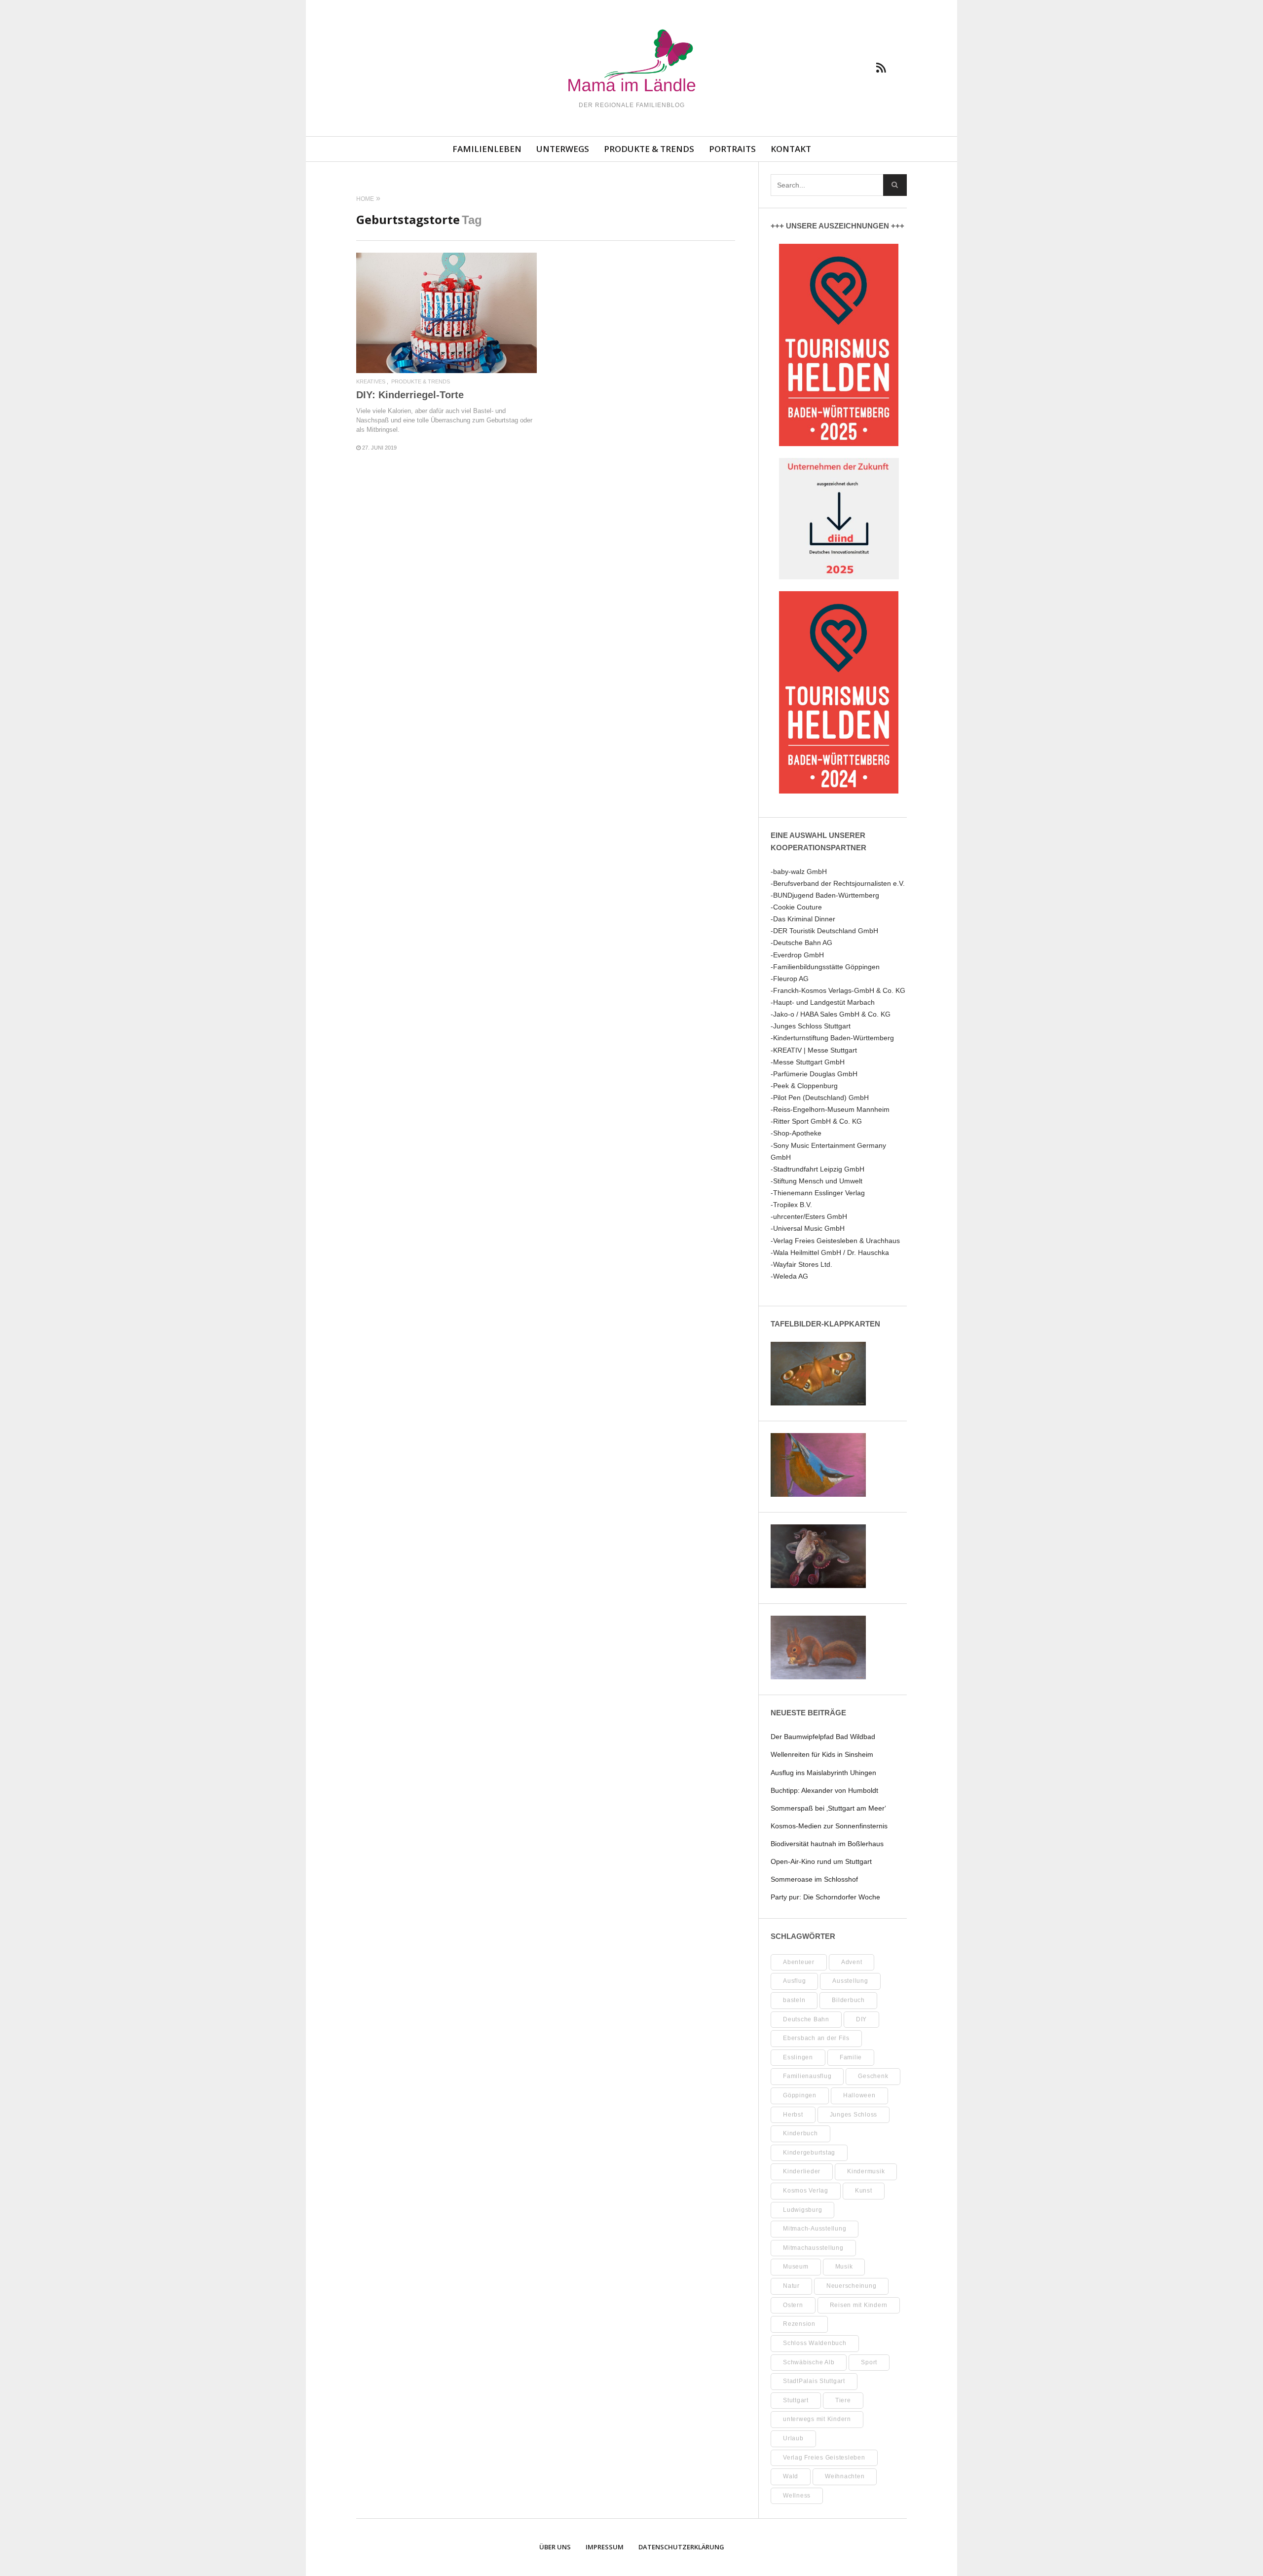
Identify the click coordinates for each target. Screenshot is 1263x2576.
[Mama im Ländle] (631, 62)
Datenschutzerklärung (681, 2547)
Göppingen (800, 2095)
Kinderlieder (802, 2171)
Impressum (605, 2547)
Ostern (793, 2305)
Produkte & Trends (649, 149)
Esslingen (798, 2057)
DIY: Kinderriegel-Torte (410, 395)
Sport (869, 2362)
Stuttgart (796, 2400)
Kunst (864, 2191)
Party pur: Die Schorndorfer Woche (825, 1897)
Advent (852, 1962)
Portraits (732, 149)
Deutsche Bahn (806, 2019)
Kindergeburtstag (809, 2153)
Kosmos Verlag (806, 2191)
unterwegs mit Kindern (817, 2419)
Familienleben (487, 149)
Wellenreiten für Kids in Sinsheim (822, 1754)
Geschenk (873, 2076)
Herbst (793, 2115)
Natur (791, 2286)
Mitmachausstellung (813, 2248)
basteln (794, 2000)
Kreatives (371, 382)
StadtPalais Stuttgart (814, 2381)
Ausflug (794, 1981)
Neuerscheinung (852, 2286)
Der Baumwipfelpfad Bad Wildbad (823, 1737)
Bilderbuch (848, 2000)
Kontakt (791, 149)
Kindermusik (866, 2171)
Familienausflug (807, 2076)
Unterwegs (563, 149)
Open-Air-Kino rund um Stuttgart (821, 1861)
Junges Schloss (854, 2115)
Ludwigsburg (802, 2210)
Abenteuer (799, 1962)
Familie (851, 2057)
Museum (796, 2267)
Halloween (859, 2095)
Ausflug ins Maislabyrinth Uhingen (823, 1773)
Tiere (843, 2400)
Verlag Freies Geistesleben (824, 2458)
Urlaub (793, 2438)
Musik (844, 2267)
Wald (791, 2476)
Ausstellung (850, 1981)
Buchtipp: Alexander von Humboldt (824, 1790)
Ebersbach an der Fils (816, 2038)
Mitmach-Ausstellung (815, 2229)
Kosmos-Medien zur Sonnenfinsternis (829, 1826)
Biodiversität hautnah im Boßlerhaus (827, 1844)
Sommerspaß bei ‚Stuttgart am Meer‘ (828, 1808)
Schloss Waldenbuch (815, 2343)
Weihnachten (845, 2476)
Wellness (797, 2496)
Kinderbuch (800, 2133)
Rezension (799, 2324)
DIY (861, 2019)
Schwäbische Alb (809, 2362)
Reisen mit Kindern (859, 2305)
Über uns (555, 2547)
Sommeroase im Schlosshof (814, 1879)
